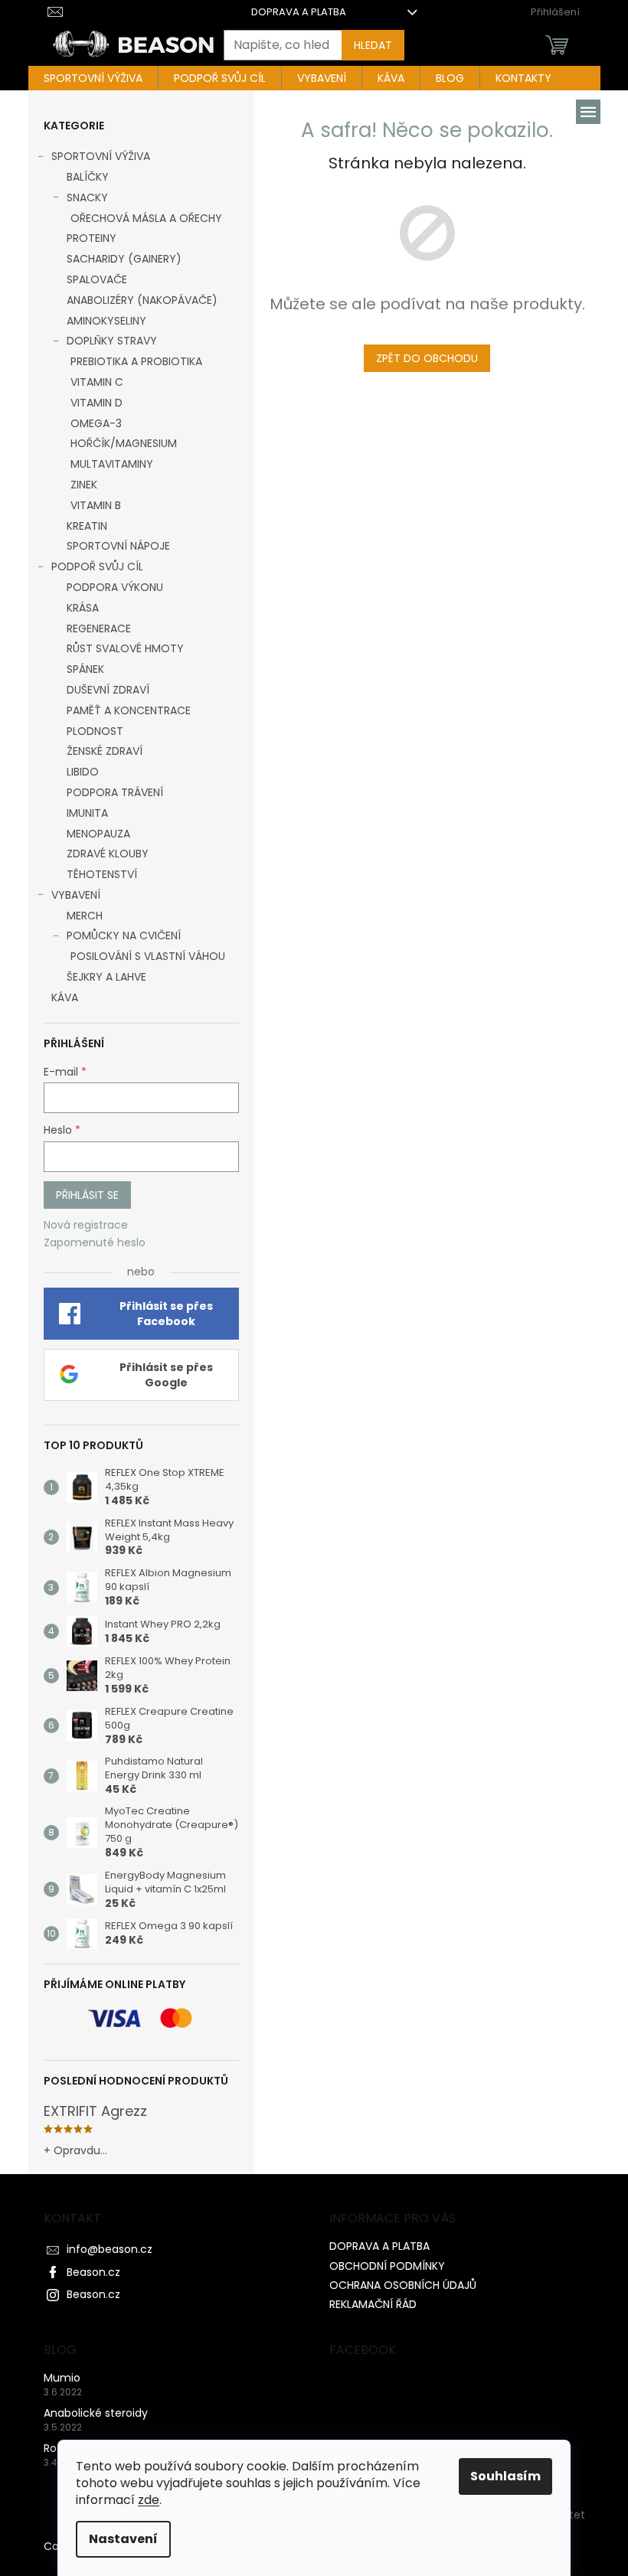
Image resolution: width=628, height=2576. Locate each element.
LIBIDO (83, 772)
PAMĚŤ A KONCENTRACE (129, 710)
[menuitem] (93, 78)
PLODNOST (95, 731)
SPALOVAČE (97, 279)
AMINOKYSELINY (106, 321)
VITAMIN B (96, 505)
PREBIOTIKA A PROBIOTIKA (136, 361)
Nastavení (123, 2539)
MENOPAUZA (98, 834)
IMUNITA (87, 813)
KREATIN (87, 526)
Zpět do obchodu (427, 358)
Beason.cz (93, 2272)
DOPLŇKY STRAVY (112, 341)
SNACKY (87, 198)
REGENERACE (99, 628)
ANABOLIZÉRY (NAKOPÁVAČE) (142, 300)
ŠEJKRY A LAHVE (106, 977)
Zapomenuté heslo (95, 1243)
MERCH (85, 916)
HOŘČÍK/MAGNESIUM (124, 443)
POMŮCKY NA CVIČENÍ (124, 935)
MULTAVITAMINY (112, 464)
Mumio (62, 2378)
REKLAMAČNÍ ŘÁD (373, 2304)
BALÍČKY (88, 177)
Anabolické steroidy (96, 2413)
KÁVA (65, 997)
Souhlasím (505, 2476)
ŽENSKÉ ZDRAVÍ (105, 751)
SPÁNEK (85, 669)
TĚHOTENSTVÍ (102, 874)
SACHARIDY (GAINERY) (124, 259)
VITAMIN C (97, 382)
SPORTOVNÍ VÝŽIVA (101, 156)
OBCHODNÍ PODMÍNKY (387, 2266)
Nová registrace (86, 1225)
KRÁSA (83, 608)
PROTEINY (92, 238)
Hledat (373, 45)
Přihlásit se (87, 1195)
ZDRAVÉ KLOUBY (108, 854)
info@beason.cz (110, 2249)
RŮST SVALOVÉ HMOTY (125, 648)
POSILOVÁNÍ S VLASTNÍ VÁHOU (148, 956)
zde (149, 2500)
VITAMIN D (96, 403)
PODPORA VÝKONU (115, 587)
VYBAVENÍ (76, 895)
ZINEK (84, 485)
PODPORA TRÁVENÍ (115, 792)
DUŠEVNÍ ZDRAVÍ (108, 690)
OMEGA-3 (96, 423)
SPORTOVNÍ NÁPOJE (118, 546)
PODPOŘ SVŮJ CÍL (97, 566)
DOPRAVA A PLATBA (299, 12)
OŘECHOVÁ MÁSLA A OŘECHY (146, 218)
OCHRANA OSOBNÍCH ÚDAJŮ (403, 2285)
